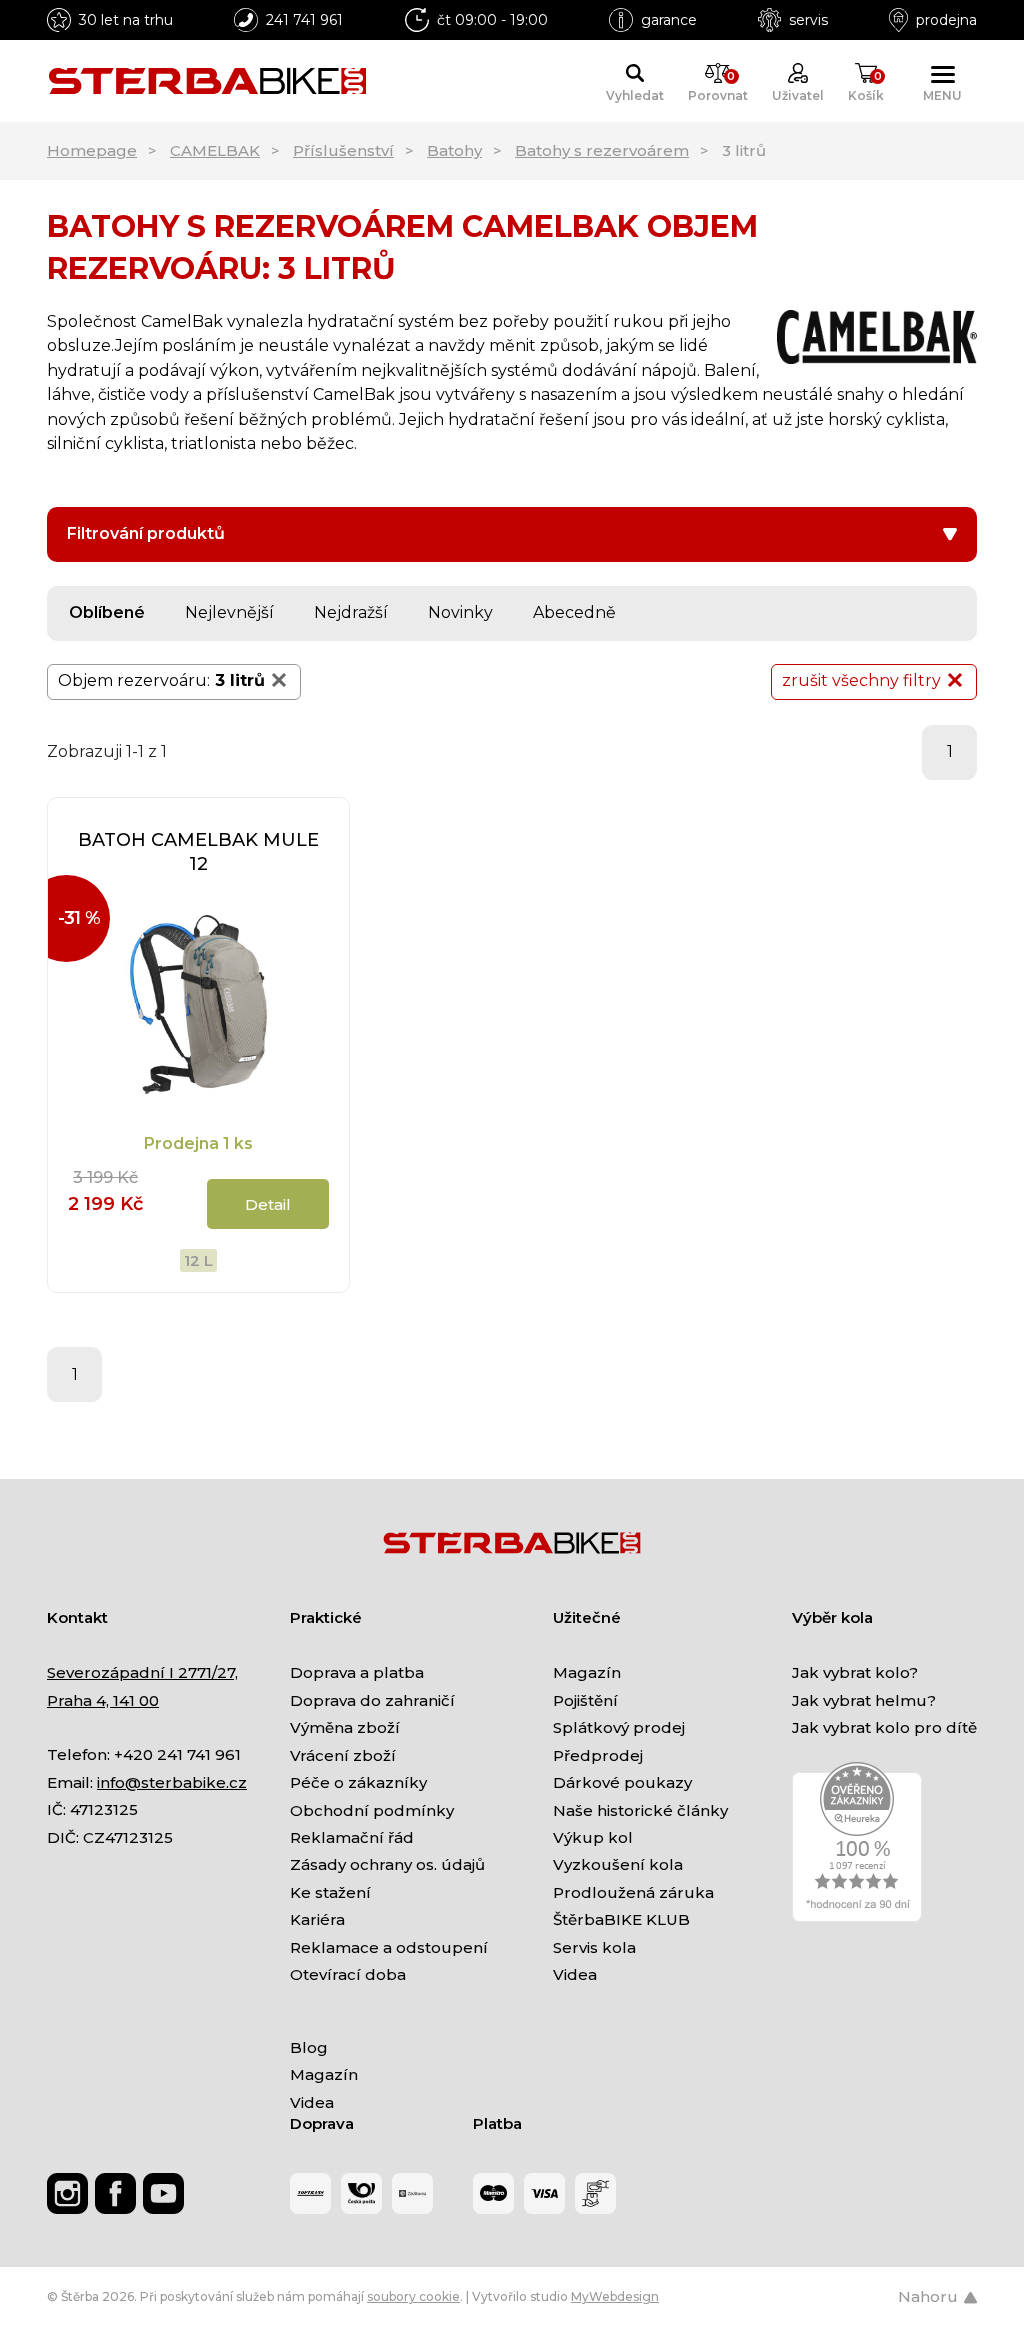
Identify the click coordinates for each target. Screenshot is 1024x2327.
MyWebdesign (615, 2296)
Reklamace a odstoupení (389, 1947)
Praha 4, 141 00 (103, 1700)
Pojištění (585, 1700)
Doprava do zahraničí (372, 1700)
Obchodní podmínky (372, 1810)
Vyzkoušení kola (618, 1864)
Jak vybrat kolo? (855, 1672)
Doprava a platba (357, 1672)
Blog (309, 2047)
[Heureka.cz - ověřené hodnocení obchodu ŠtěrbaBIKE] (857, 1840)
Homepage (92, 150)
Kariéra (317, 1919)
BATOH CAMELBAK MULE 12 (198, 852)
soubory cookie (413, 2296)
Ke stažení (330, 1892)
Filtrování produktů (146, 533)
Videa (575, 1974)
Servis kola (594, 1947)
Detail (268, 1204)
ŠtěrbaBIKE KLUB (621, 1919)
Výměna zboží (345, 1727)
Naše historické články (640, 1810)
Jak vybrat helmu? (864, 1700)
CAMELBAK (215, 150)
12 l (198, 1260)
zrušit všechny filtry (861, 680)
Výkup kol (593, 1837)
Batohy (454, 150)
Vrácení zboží (343, 1755)
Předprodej (598, 1755)
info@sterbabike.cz (172, 1782)
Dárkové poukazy (622, 1782)
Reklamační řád (352, 1837)
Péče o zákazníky (358, 1782)
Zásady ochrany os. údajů (387, 1864)
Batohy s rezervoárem (602, 150)
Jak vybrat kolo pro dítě (884, 1727)
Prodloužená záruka (633, 1892)
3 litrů (240, 680)
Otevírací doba (348, 1974)
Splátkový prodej (619, 1727)
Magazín (587, 1672)
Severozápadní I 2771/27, (142, 1672)
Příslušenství (343, 150)
